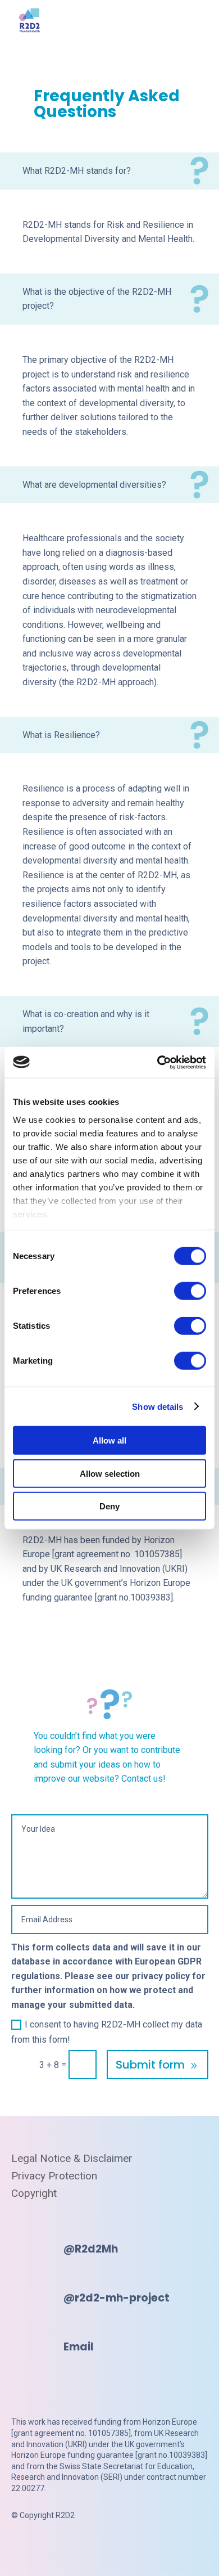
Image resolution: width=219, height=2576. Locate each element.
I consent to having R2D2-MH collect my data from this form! (107, 2032)
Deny (109, 1506)
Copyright (34, 2193)
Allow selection (110, 1473)
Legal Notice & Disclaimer (72, 2159)
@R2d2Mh (91, 2249)
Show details (158, 1406)
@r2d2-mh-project (117, 2298)
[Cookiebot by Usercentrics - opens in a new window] (158, 1062)
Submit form (150, 2065)
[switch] (190, 1291)
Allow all (109, 1440)
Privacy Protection (54, 2176)
